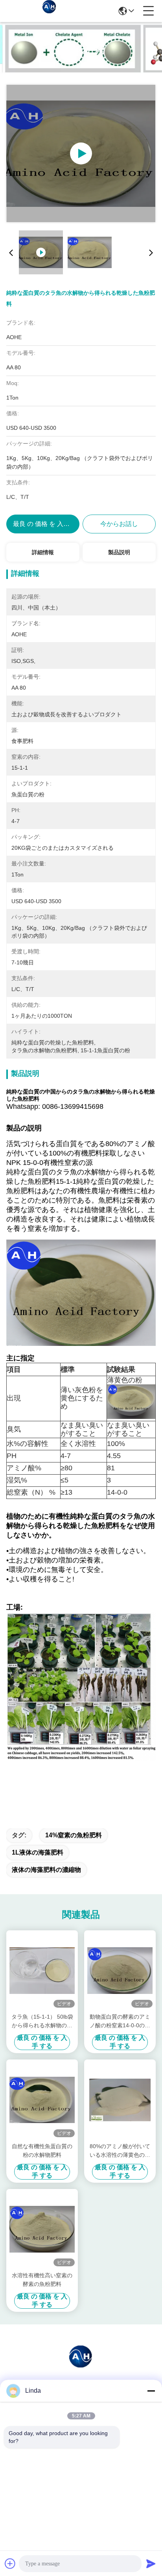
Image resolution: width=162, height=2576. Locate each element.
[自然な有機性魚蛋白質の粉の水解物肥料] (42, 2100)
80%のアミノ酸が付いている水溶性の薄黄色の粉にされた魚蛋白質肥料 (120, 2151)
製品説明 (119, 552)
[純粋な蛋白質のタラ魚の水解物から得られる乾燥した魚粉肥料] (81, 153)
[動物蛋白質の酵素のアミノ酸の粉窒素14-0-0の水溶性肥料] (120, 1971)
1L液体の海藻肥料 (38, 1852)
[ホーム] (81, 2365)
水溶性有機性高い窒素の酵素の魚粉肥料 (42, 2280)
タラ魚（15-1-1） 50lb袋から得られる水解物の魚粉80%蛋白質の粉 (42, 2022)
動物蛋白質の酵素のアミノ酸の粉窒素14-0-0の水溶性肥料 (120, 2022)
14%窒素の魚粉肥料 (74, 1835)
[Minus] (151, 2391)
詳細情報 (43, 552)
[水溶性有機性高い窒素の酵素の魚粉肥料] (42, 2229)
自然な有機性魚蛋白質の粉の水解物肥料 (42, 2151)
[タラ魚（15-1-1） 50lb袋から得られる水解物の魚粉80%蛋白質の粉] (42, 1971)
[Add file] (10, 2563)
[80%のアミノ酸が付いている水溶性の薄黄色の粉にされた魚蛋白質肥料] (120, 2100)
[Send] (151, 2563)
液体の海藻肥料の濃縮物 (46, 1870)
